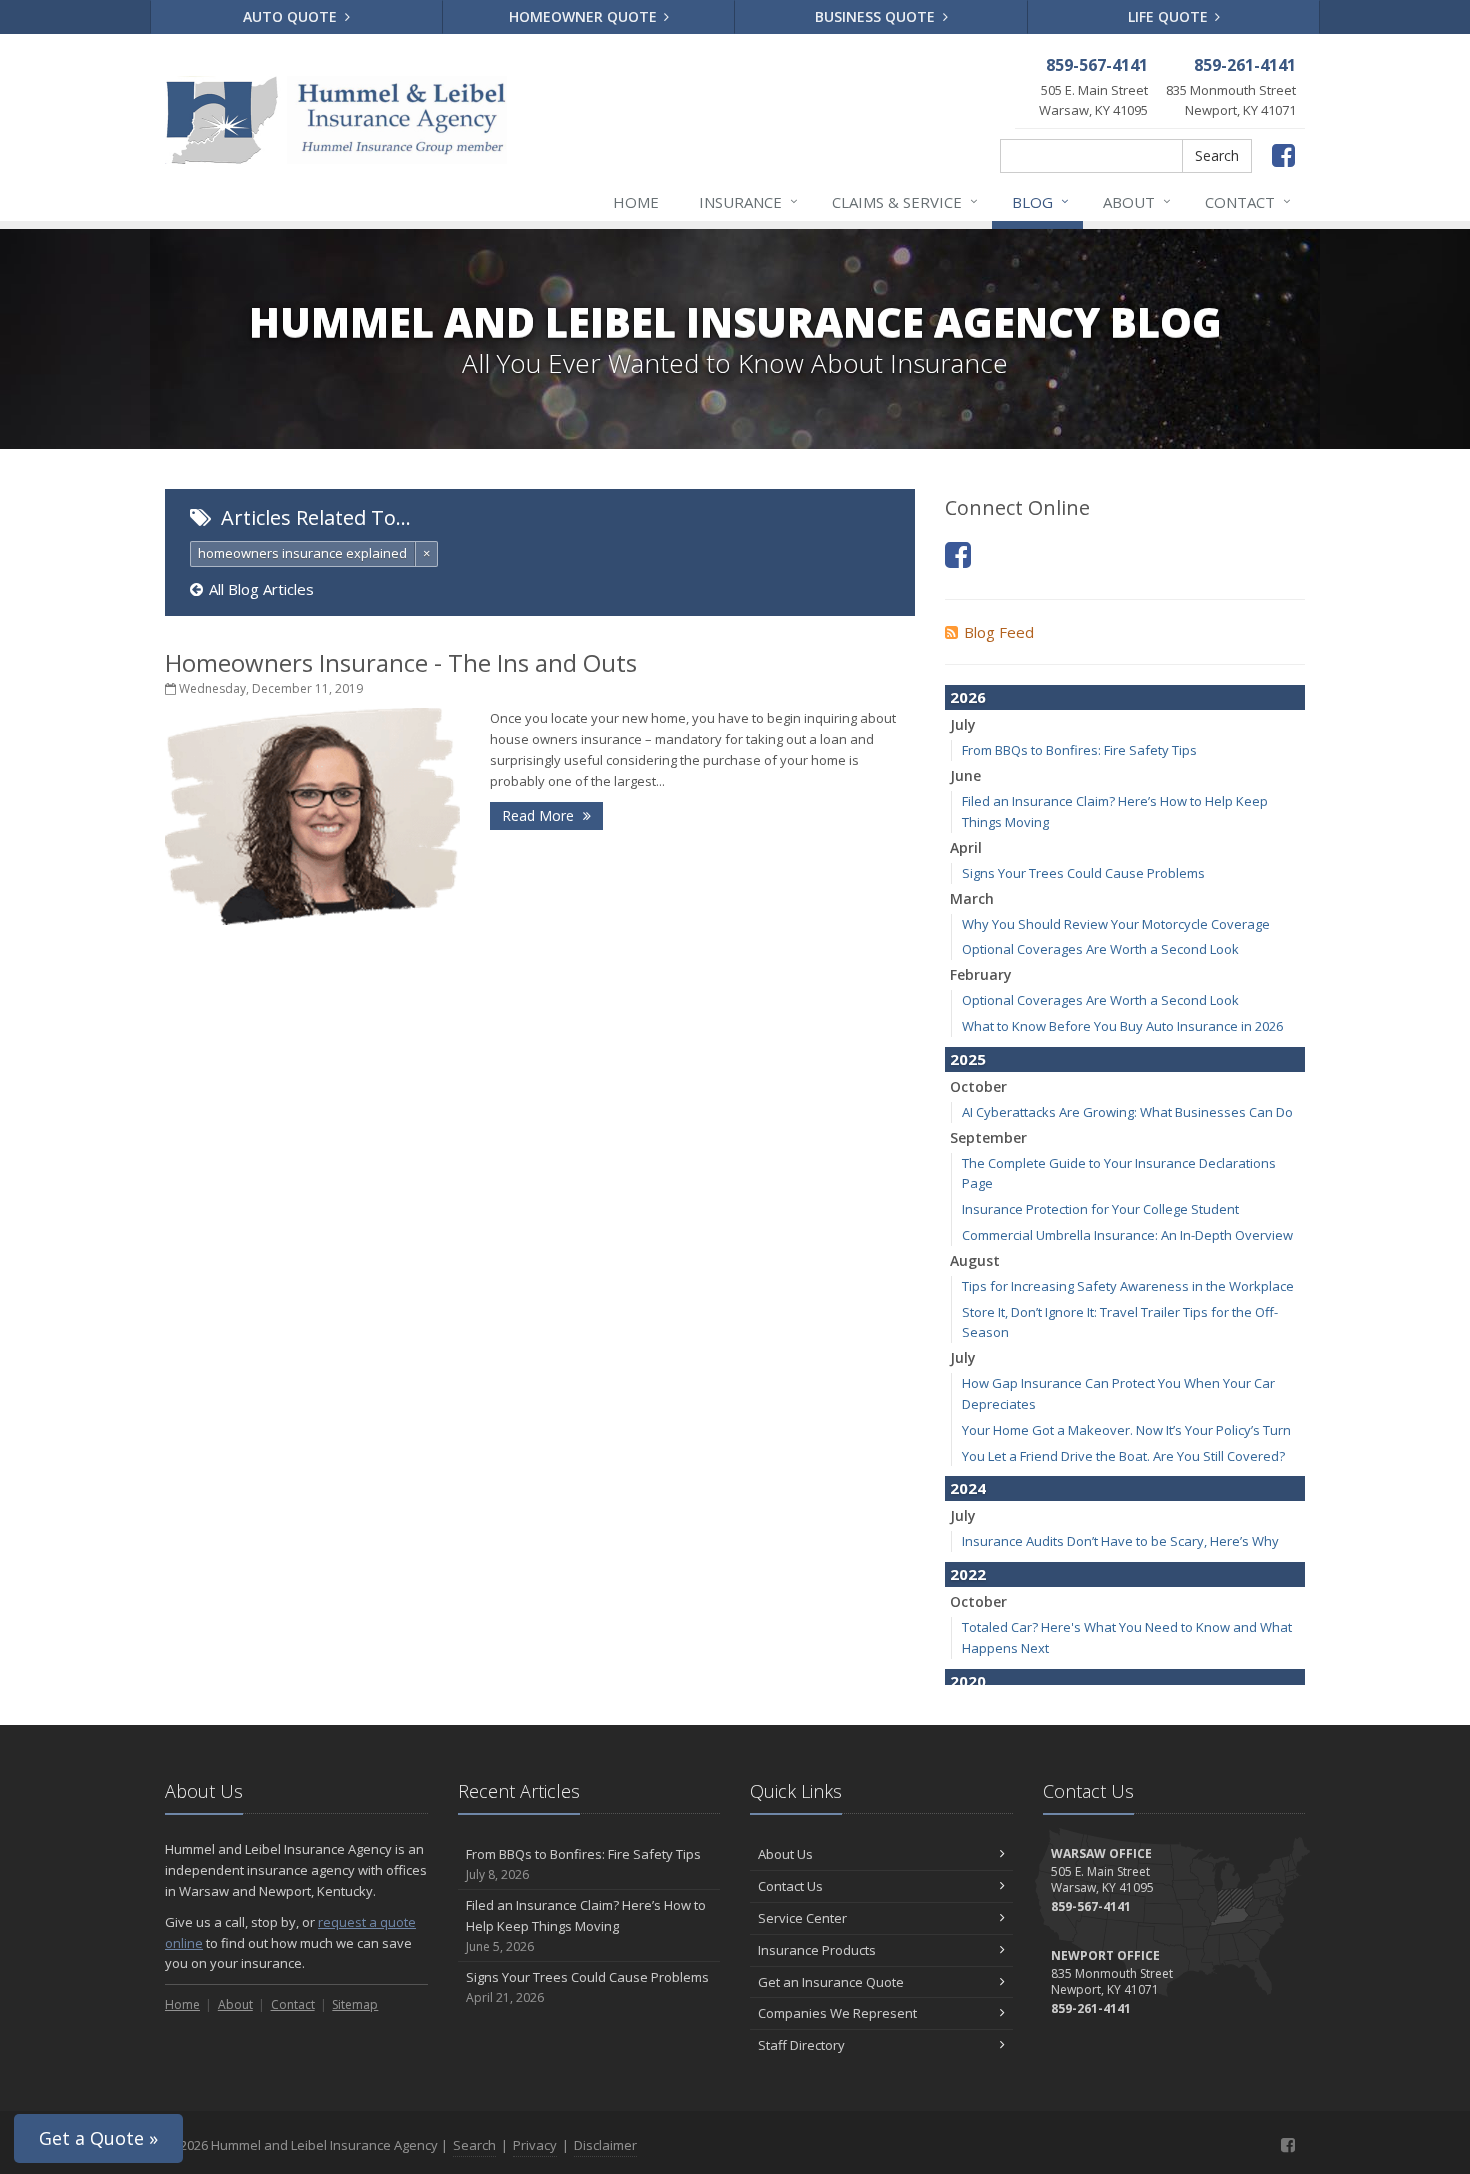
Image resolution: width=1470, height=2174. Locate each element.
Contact (1248, 201)
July (963, 724)
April (966, 847)
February (981, 974)
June (965, 775)
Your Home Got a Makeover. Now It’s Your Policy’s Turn (1126, 1430)
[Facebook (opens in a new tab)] (958, 554)
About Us (785, 1854)
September (988, 1137)
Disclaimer (605, 2145)
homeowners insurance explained (302, 553)
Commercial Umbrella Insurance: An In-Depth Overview (1127, 1235)
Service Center (802, 1918)
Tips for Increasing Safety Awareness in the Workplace (1128, 1286)
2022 (968, 1574)
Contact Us (790, 1886)
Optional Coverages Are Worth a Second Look (1100, 949)
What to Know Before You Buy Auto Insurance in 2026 (1122, 1026)
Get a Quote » (98, 2138)
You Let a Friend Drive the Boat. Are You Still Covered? (1123, 1456)
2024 (968, 1488)
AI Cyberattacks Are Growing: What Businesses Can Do (1127, 1112)
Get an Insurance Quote (831, 1982)
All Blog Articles (261, 589)
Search (1217, 155)
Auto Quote (292, 16)
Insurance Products (817, 1950)
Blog (1040, 201)
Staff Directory (801, 2045)
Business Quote (877, 16)
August (975, 1260)
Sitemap (355, 2004)
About (1137, 201)
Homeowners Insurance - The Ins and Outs (401, 662)
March (972, 898)
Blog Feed (999, 632)
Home (636, 202)
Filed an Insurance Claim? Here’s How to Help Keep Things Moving (586, 1925)
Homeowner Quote (585, 16)
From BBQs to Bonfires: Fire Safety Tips (1079, 750)
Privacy (535, 2145)
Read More (540, 815)
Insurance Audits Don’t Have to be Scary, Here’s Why (1120, 1541)
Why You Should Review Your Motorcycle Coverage (1116, 924)
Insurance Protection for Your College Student (1100, 1209)
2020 (968, 1681)
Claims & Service (905, 201)
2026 (968, 697)
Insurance (748, 201)
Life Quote (1170, 16)
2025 (968, 1059)
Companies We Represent (837, 2013)
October (978, 1086)
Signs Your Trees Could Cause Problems (1083, 873)
